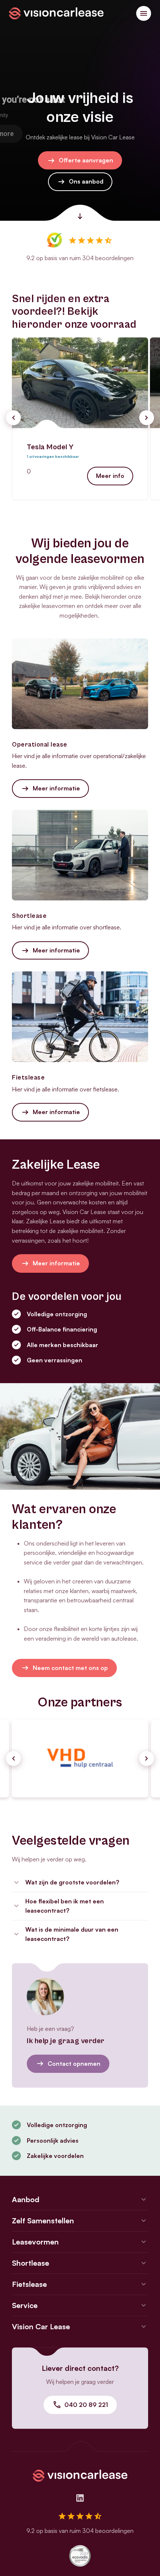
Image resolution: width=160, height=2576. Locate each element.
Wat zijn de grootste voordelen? (72, 1882)
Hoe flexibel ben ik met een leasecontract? (65, 1906)
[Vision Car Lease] (56, 13)
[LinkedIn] (80, 2498)
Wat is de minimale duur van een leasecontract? (72, 1934)
